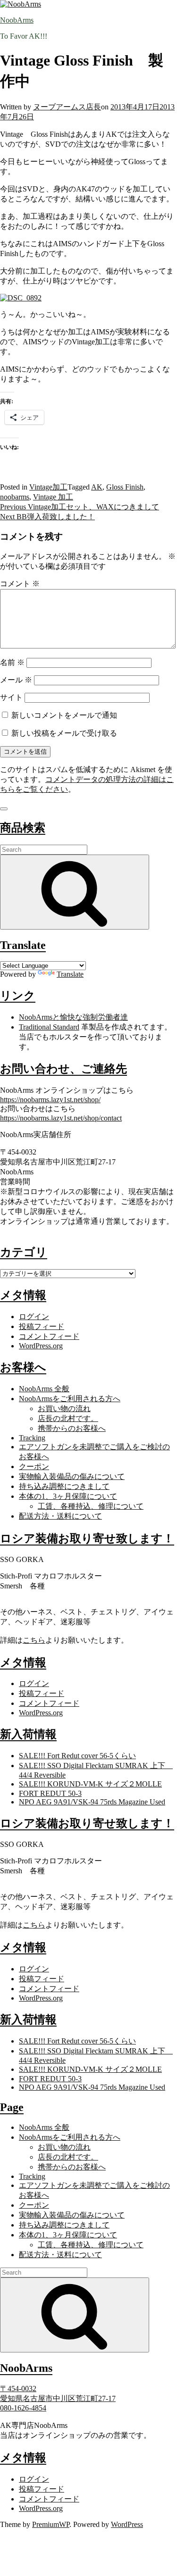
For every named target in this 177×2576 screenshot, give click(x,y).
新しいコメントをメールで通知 (64, 715)
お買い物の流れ (64, 1408)
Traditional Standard (49, 1027)
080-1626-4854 (23, 2408)
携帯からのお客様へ (72, 1428)
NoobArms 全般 (44, 1389)
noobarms (15, 497)
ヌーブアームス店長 (67, 107)
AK (97, 487)
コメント (20, 584)
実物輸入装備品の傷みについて (72, 1476)
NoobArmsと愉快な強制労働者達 (73, 1017)
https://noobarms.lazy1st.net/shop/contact (61, 1118)
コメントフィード (49, 1336)
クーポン (34, 1467)
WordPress (127, 2524)
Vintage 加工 (53, 497)
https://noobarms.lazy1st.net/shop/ (50, 1100)
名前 (12, 662)
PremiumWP (51, 2524)
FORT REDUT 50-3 (50, 1793)
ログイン (34, 1317)
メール (16, 680)
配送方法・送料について (60, 1516)
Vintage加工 (48, 487)
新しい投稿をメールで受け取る (64, 733)
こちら (34, 1640)
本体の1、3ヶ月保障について (68, 1496)
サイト (11, 697)
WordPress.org (41, 1346)
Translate (70, 974)
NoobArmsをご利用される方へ (70, 1399)
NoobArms (17, 20)
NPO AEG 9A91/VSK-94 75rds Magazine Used (92, 1802)
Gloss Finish (125, 487)
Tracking (32, 1438)
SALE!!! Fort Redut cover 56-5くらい (77, 1756)
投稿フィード (42, 1326)
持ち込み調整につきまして (64, 1486)
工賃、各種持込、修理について (91, 1506)
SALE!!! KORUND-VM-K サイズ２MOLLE (90, 1784)
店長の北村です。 (68, 1418)
